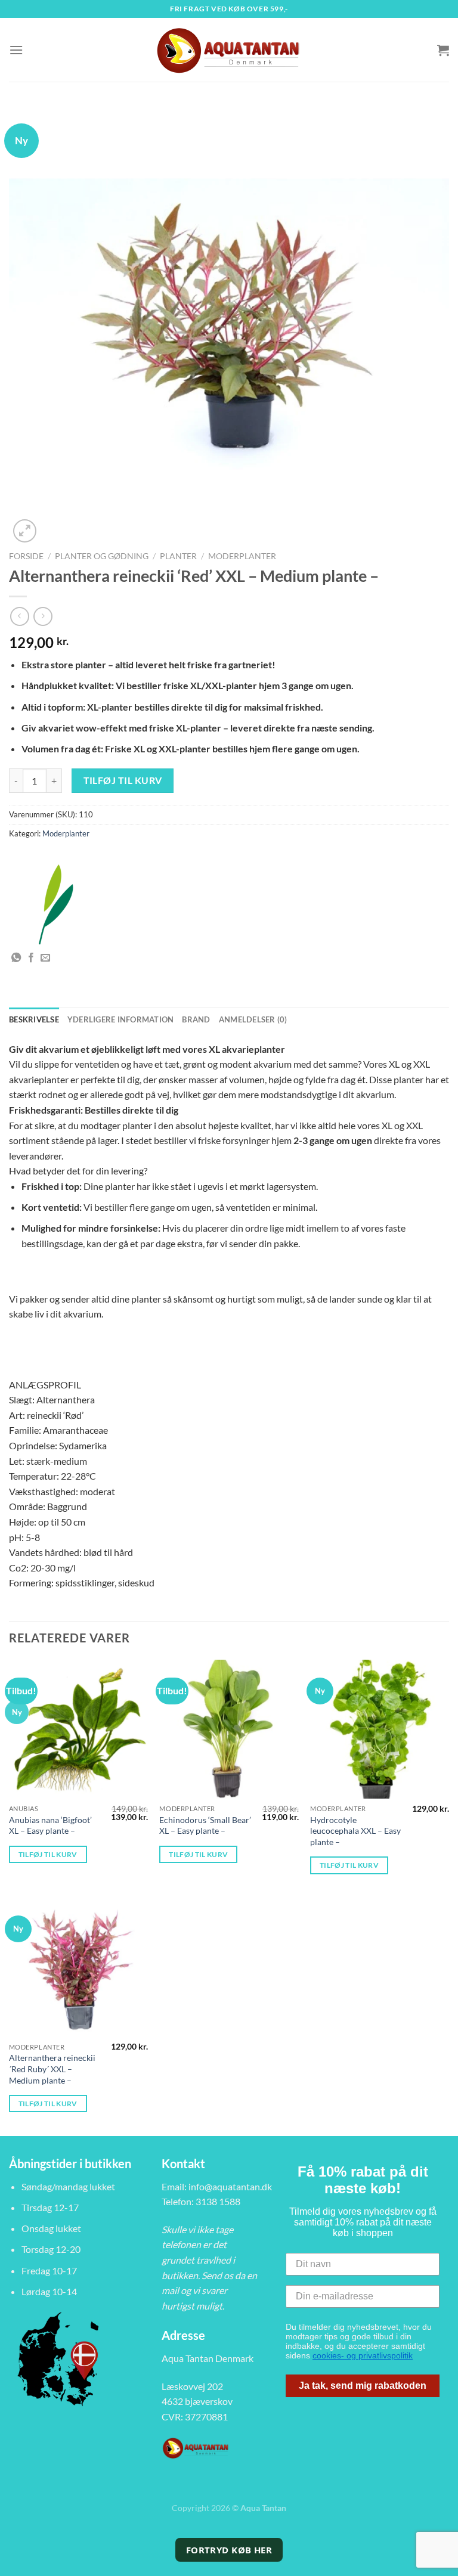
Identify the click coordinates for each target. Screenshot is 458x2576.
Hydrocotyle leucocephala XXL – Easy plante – (355, 1831)
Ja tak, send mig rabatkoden (363, 2386)
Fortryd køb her (229, 2550)
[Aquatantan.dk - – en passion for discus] (229, 50)
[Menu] (16, 50)
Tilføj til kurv (123, 780)
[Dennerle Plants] (54, 904)
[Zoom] (25, 531)
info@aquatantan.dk (230, 2186)
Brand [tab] (196, 1019)
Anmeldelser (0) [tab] (253, 1019)
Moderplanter (242, 556)
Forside (26, 556)
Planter (178, 556)
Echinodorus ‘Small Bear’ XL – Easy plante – (205, 1825)
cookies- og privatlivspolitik (363, 2355)
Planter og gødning (102, 556)
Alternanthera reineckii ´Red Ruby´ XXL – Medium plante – (52, 2069)
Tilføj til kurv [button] (48, 1854)
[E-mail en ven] (45, 958)
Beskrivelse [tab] (34, 1019)
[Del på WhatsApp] (16, 958)
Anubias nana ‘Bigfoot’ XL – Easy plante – (50, 1825)
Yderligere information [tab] (121, 1019)
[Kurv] (443, 50)
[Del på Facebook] (31, 958)
